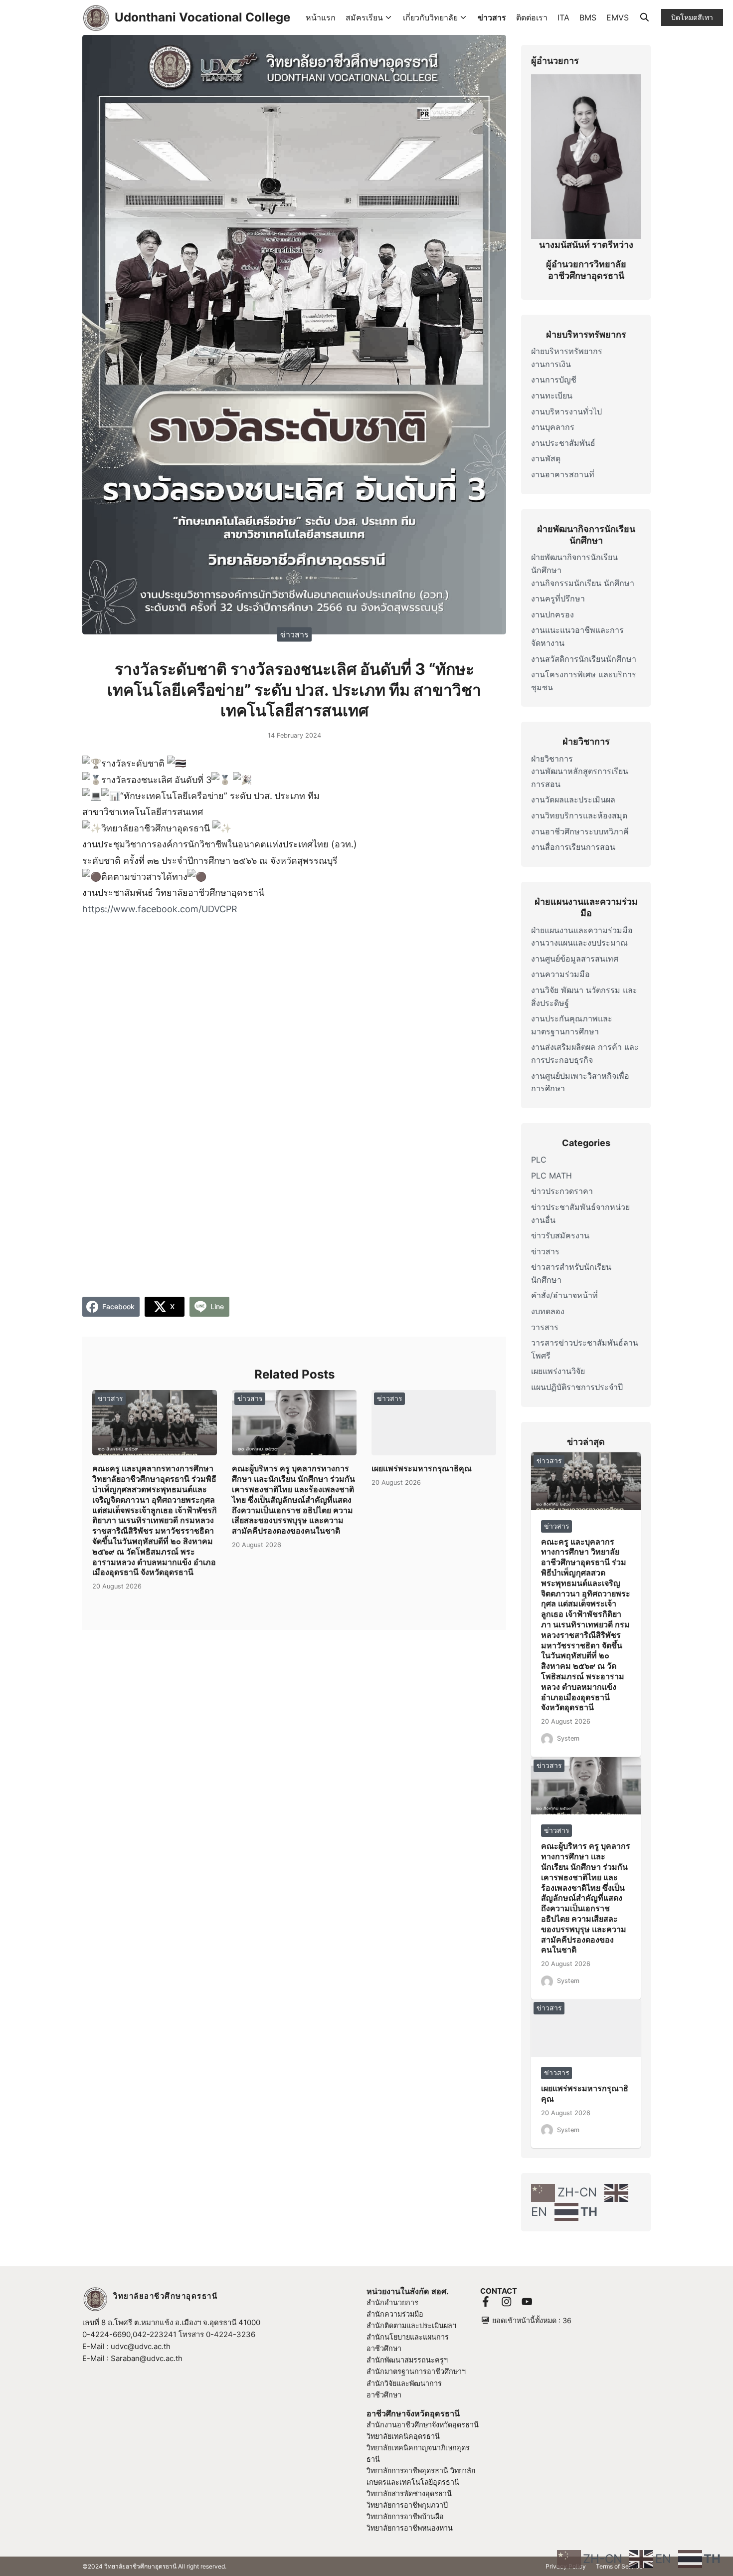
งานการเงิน (551, 364)
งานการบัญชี (554, 380)
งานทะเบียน (552, 396)
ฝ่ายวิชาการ (552, 759)
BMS (588, 17)
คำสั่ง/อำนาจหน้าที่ (564, 1295)
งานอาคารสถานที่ (563, 474)
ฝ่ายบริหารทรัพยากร (567, 351)
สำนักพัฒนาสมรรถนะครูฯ (407, 2360)
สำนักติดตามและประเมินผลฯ (411, 2325)
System (568, 1738)
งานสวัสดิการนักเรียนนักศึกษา (584, 659)
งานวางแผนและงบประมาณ (579, 943)
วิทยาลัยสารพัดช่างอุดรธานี (409, 2493)
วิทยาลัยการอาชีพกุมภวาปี (407, 2505)
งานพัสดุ (546, 458)
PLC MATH (551, 1176)
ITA (563, 17)
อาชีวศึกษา (384, 2395)
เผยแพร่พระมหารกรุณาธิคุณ (422, 1468)
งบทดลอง (548, 1311)
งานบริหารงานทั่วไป (566, 411)
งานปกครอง (552, 614)
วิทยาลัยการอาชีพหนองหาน (410, 2528)
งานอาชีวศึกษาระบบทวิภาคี (580, 831)
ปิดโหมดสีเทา (692, 17)
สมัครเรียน (364, 17)
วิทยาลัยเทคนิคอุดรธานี (403, 2436)
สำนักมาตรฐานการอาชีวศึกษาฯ (416, 2371)
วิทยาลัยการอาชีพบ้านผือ (405, 2516)
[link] (160, 909)
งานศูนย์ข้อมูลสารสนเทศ (575, 959)
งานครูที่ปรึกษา (558, 598)
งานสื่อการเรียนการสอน (573, 847)
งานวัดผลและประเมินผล (573, 799)
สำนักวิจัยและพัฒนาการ (404, 2383)
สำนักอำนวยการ (392, 2302)
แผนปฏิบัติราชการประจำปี (577, 1387)
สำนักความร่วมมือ (395, 2314)
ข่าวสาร (492, 17)
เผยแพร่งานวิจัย (558, 1371)
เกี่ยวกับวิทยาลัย (430, 17)
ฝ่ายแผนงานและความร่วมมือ (582, 930)
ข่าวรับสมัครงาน (560, 1235)
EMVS (618, 17)
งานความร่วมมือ (560, 974)
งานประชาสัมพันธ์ (563, 443)
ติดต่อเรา (532, 17)
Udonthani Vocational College (202, 17)
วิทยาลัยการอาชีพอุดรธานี (407, 2471)
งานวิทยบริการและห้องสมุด (579, 815)
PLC (539, 1160)
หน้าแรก (321, 17)
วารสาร (545, 1327)
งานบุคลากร (553, 427)
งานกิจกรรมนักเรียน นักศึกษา (583, 583)
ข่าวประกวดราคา (562, 1191)
